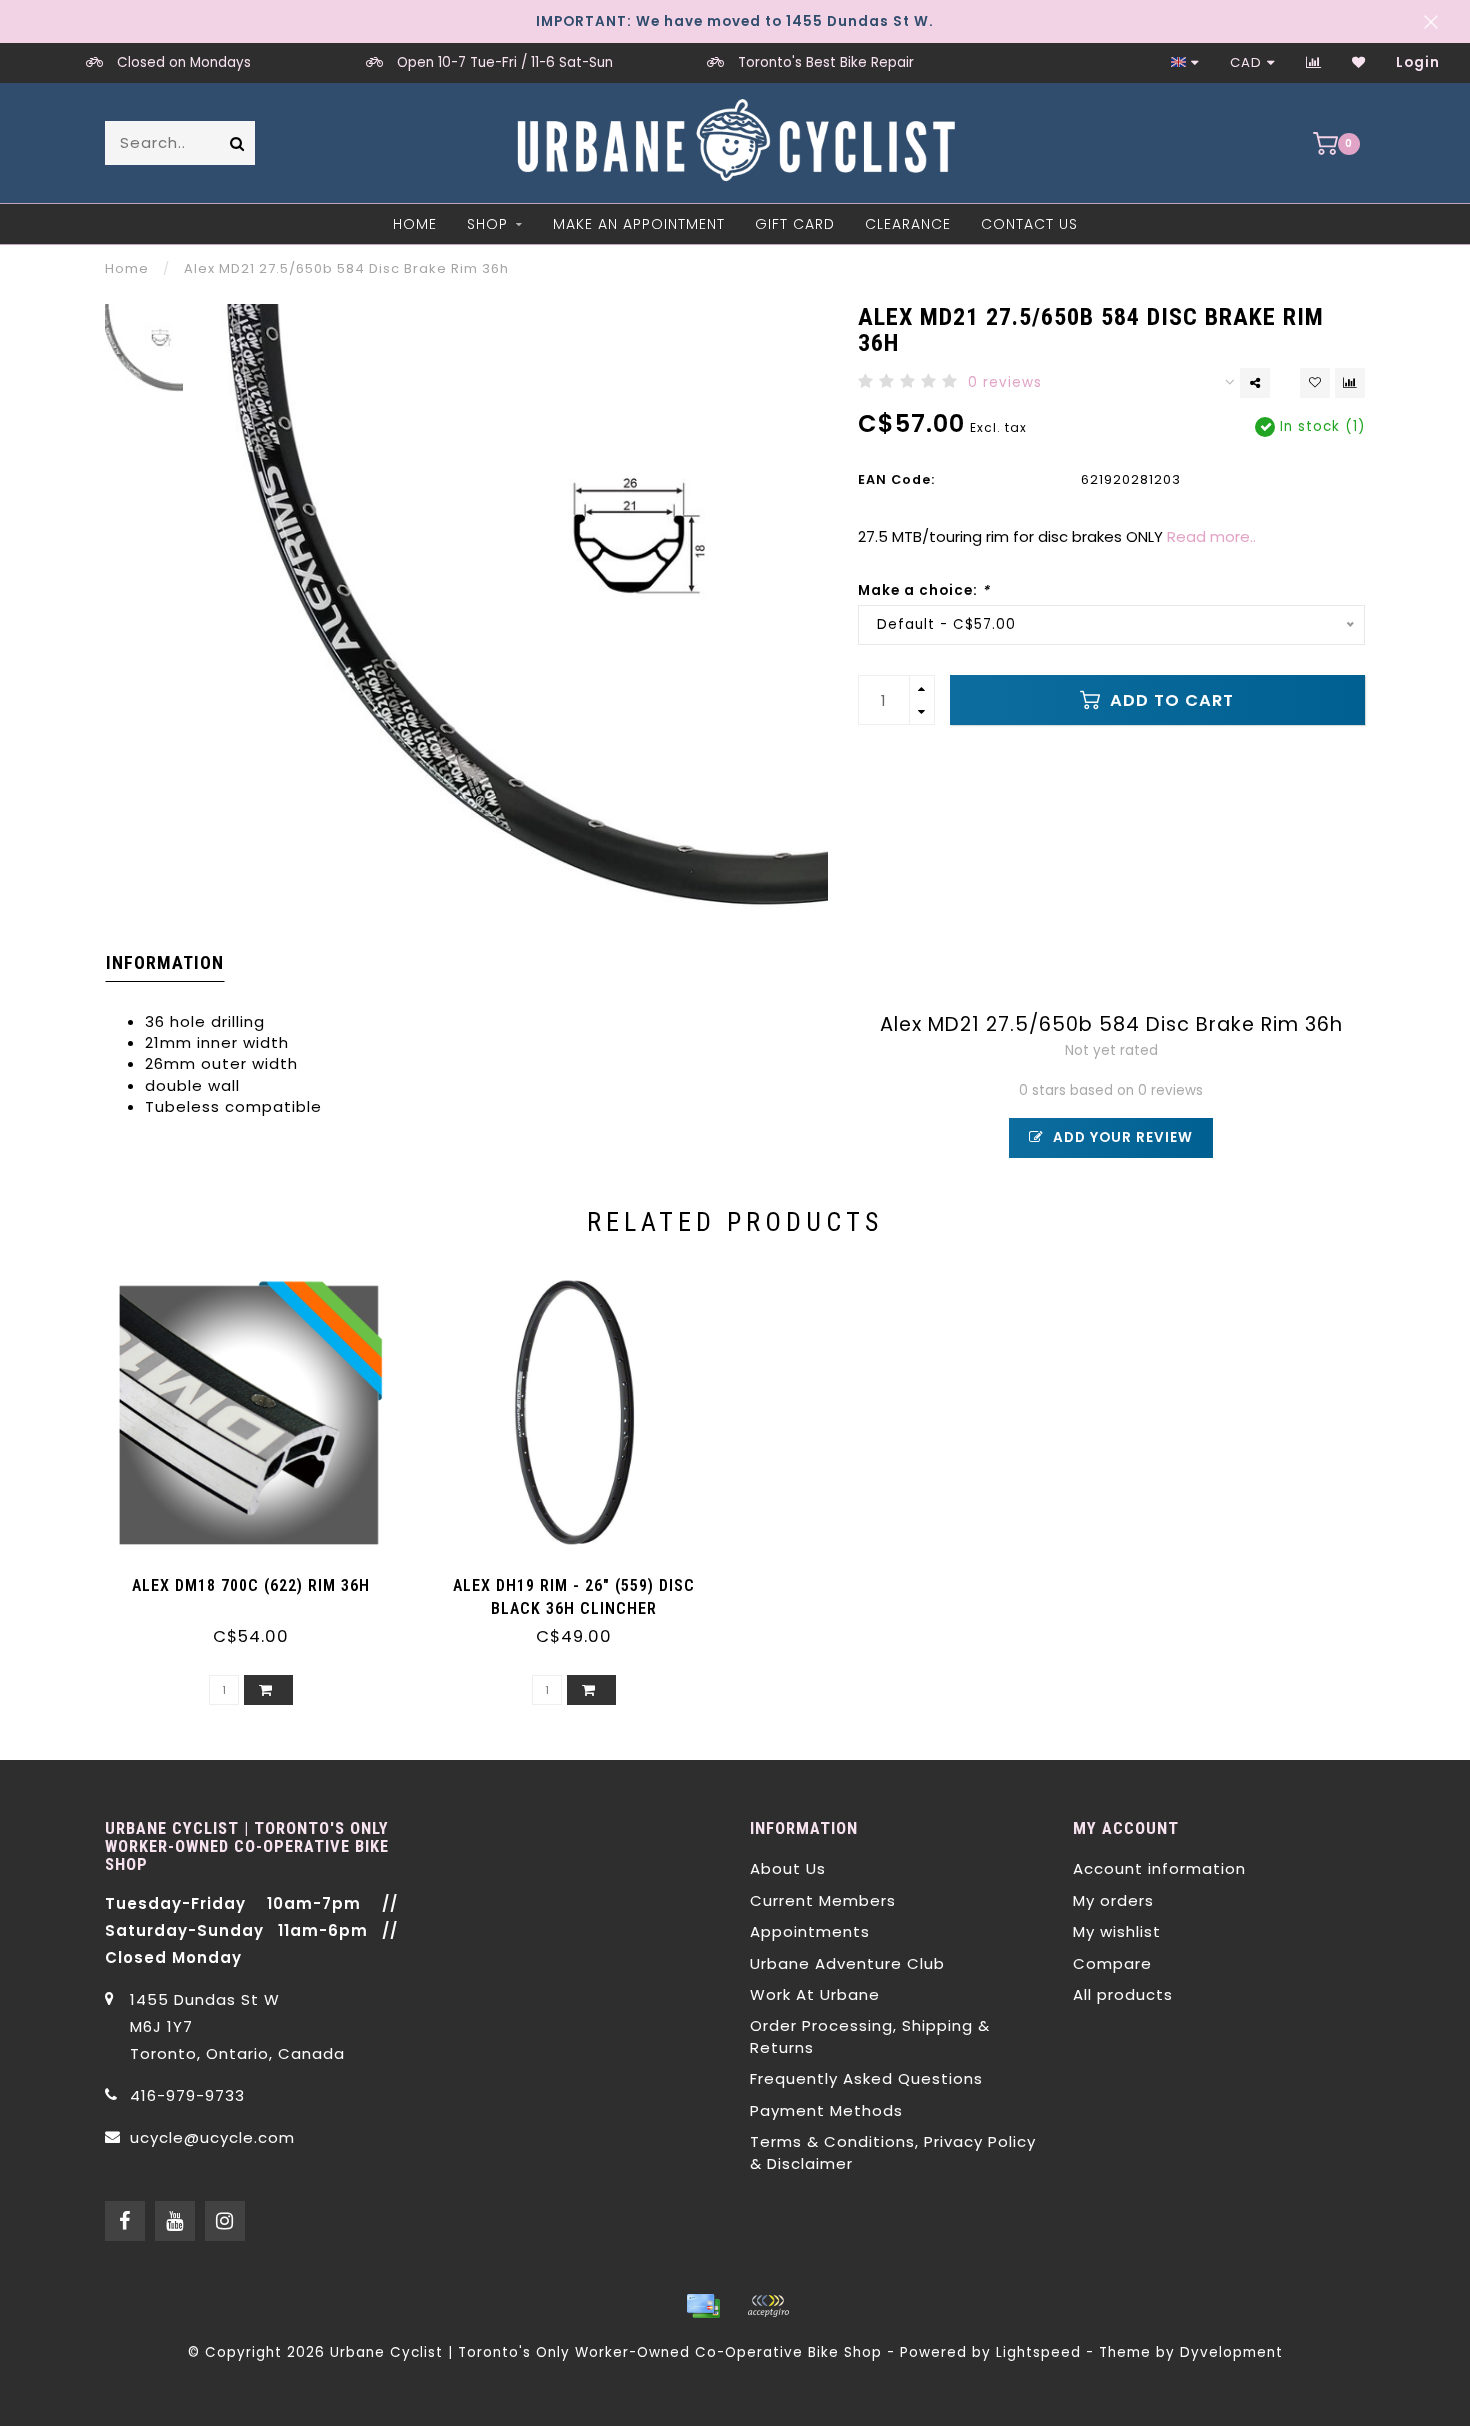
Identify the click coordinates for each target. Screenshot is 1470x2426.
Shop (487, 224)
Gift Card (795, 224)
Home (415, 224)
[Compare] (1314, 62)
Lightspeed (1038, 2352)
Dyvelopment (1231, 2352)
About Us (788, 1868)
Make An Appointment (639, 224)
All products (1123, 1994)
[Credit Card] (703, 2306)
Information (165, 962)
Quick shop (261, 1578)
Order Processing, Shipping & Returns (870, 2036)
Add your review (1121, 1137)
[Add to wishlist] (1315, 383)
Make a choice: (924, 590)
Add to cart (1169, 700)
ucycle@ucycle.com (212, 2137)
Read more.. (1211, 536)
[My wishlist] (1359, 62)
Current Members (823, 1900)
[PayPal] (768, 2306)
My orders (1113, 1900)
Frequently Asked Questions (866, 2078)
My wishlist (1117, 1931)
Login (1418, 62)
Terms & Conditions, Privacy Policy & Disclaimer (893, 2152)
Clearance (908, 224)
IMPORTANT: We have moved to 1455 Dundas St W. (735, 21)
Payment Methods (826, 2110)
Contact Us (1029, 224)
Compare (1112, 1963)
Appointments (810, 1931)
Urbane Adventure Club (847, 1963)
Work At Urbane (815, 1994)
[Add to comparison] (1350, 383)
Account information (1159, 1868)
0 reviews (1005, 382)
